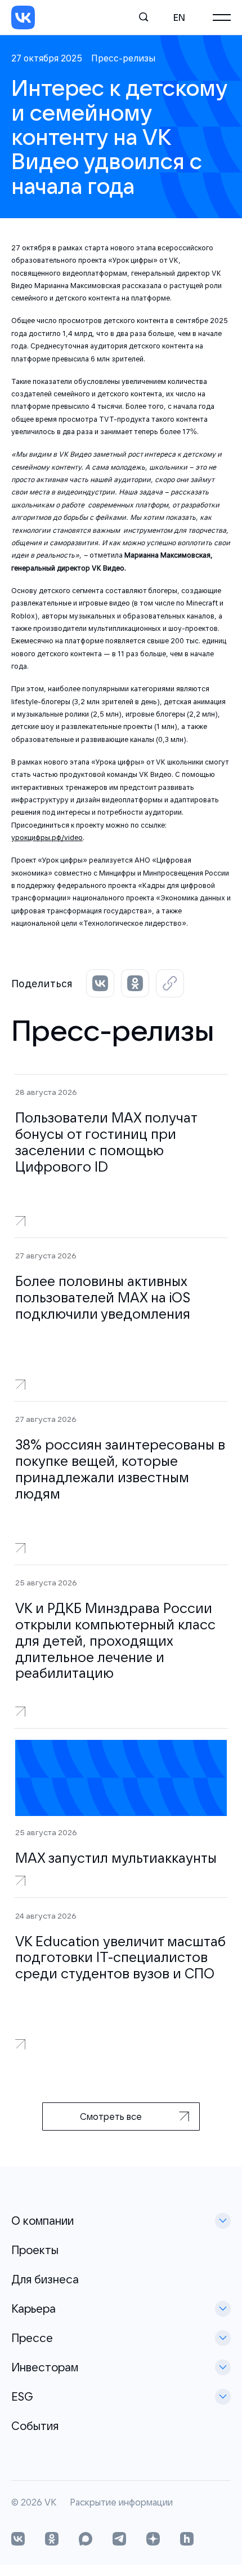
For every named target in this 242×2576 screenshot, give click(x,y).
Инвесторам (45, 2367)
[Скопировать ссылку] (170, 983)
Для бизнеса (45, 2279)
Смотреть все (111, 2117)
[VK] (23, 17)
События (35, 2426)
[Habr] (187, 2540)
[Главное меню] (222, 17)
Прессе (32, 2338)
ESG (22, 2396)
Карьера (33, 2308)
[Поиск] (144, 17)
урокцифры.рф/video (47, 838)
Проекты (35, 2250)
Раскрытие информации (121, 2503)
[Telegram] (119, 2540)
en (179, 17)
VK (50, 2503)
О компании (42, 2221)
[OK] (52, 2540)
